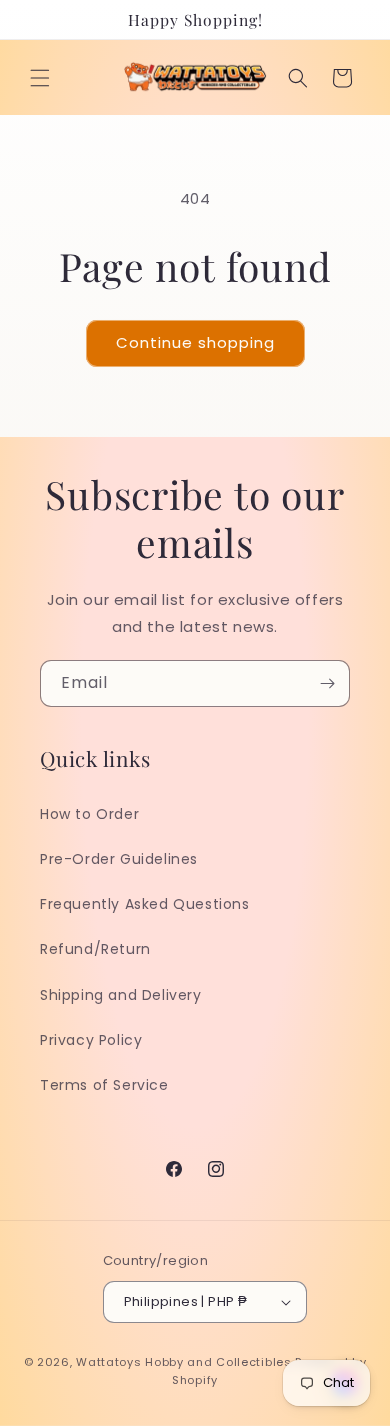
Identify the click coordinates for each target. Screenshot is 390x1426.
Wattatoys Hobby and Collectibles (183, 1362)
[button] (40, 78)
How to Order (89, 814)
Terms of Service (104, 1085)
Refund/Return (95, 949)
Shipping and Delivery (121, 995)
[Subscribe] (327, 683)
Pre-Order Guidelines (119, 859)
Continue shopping (195, 342)
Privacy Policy (91, 1040)
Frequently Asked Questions (145, 904)
